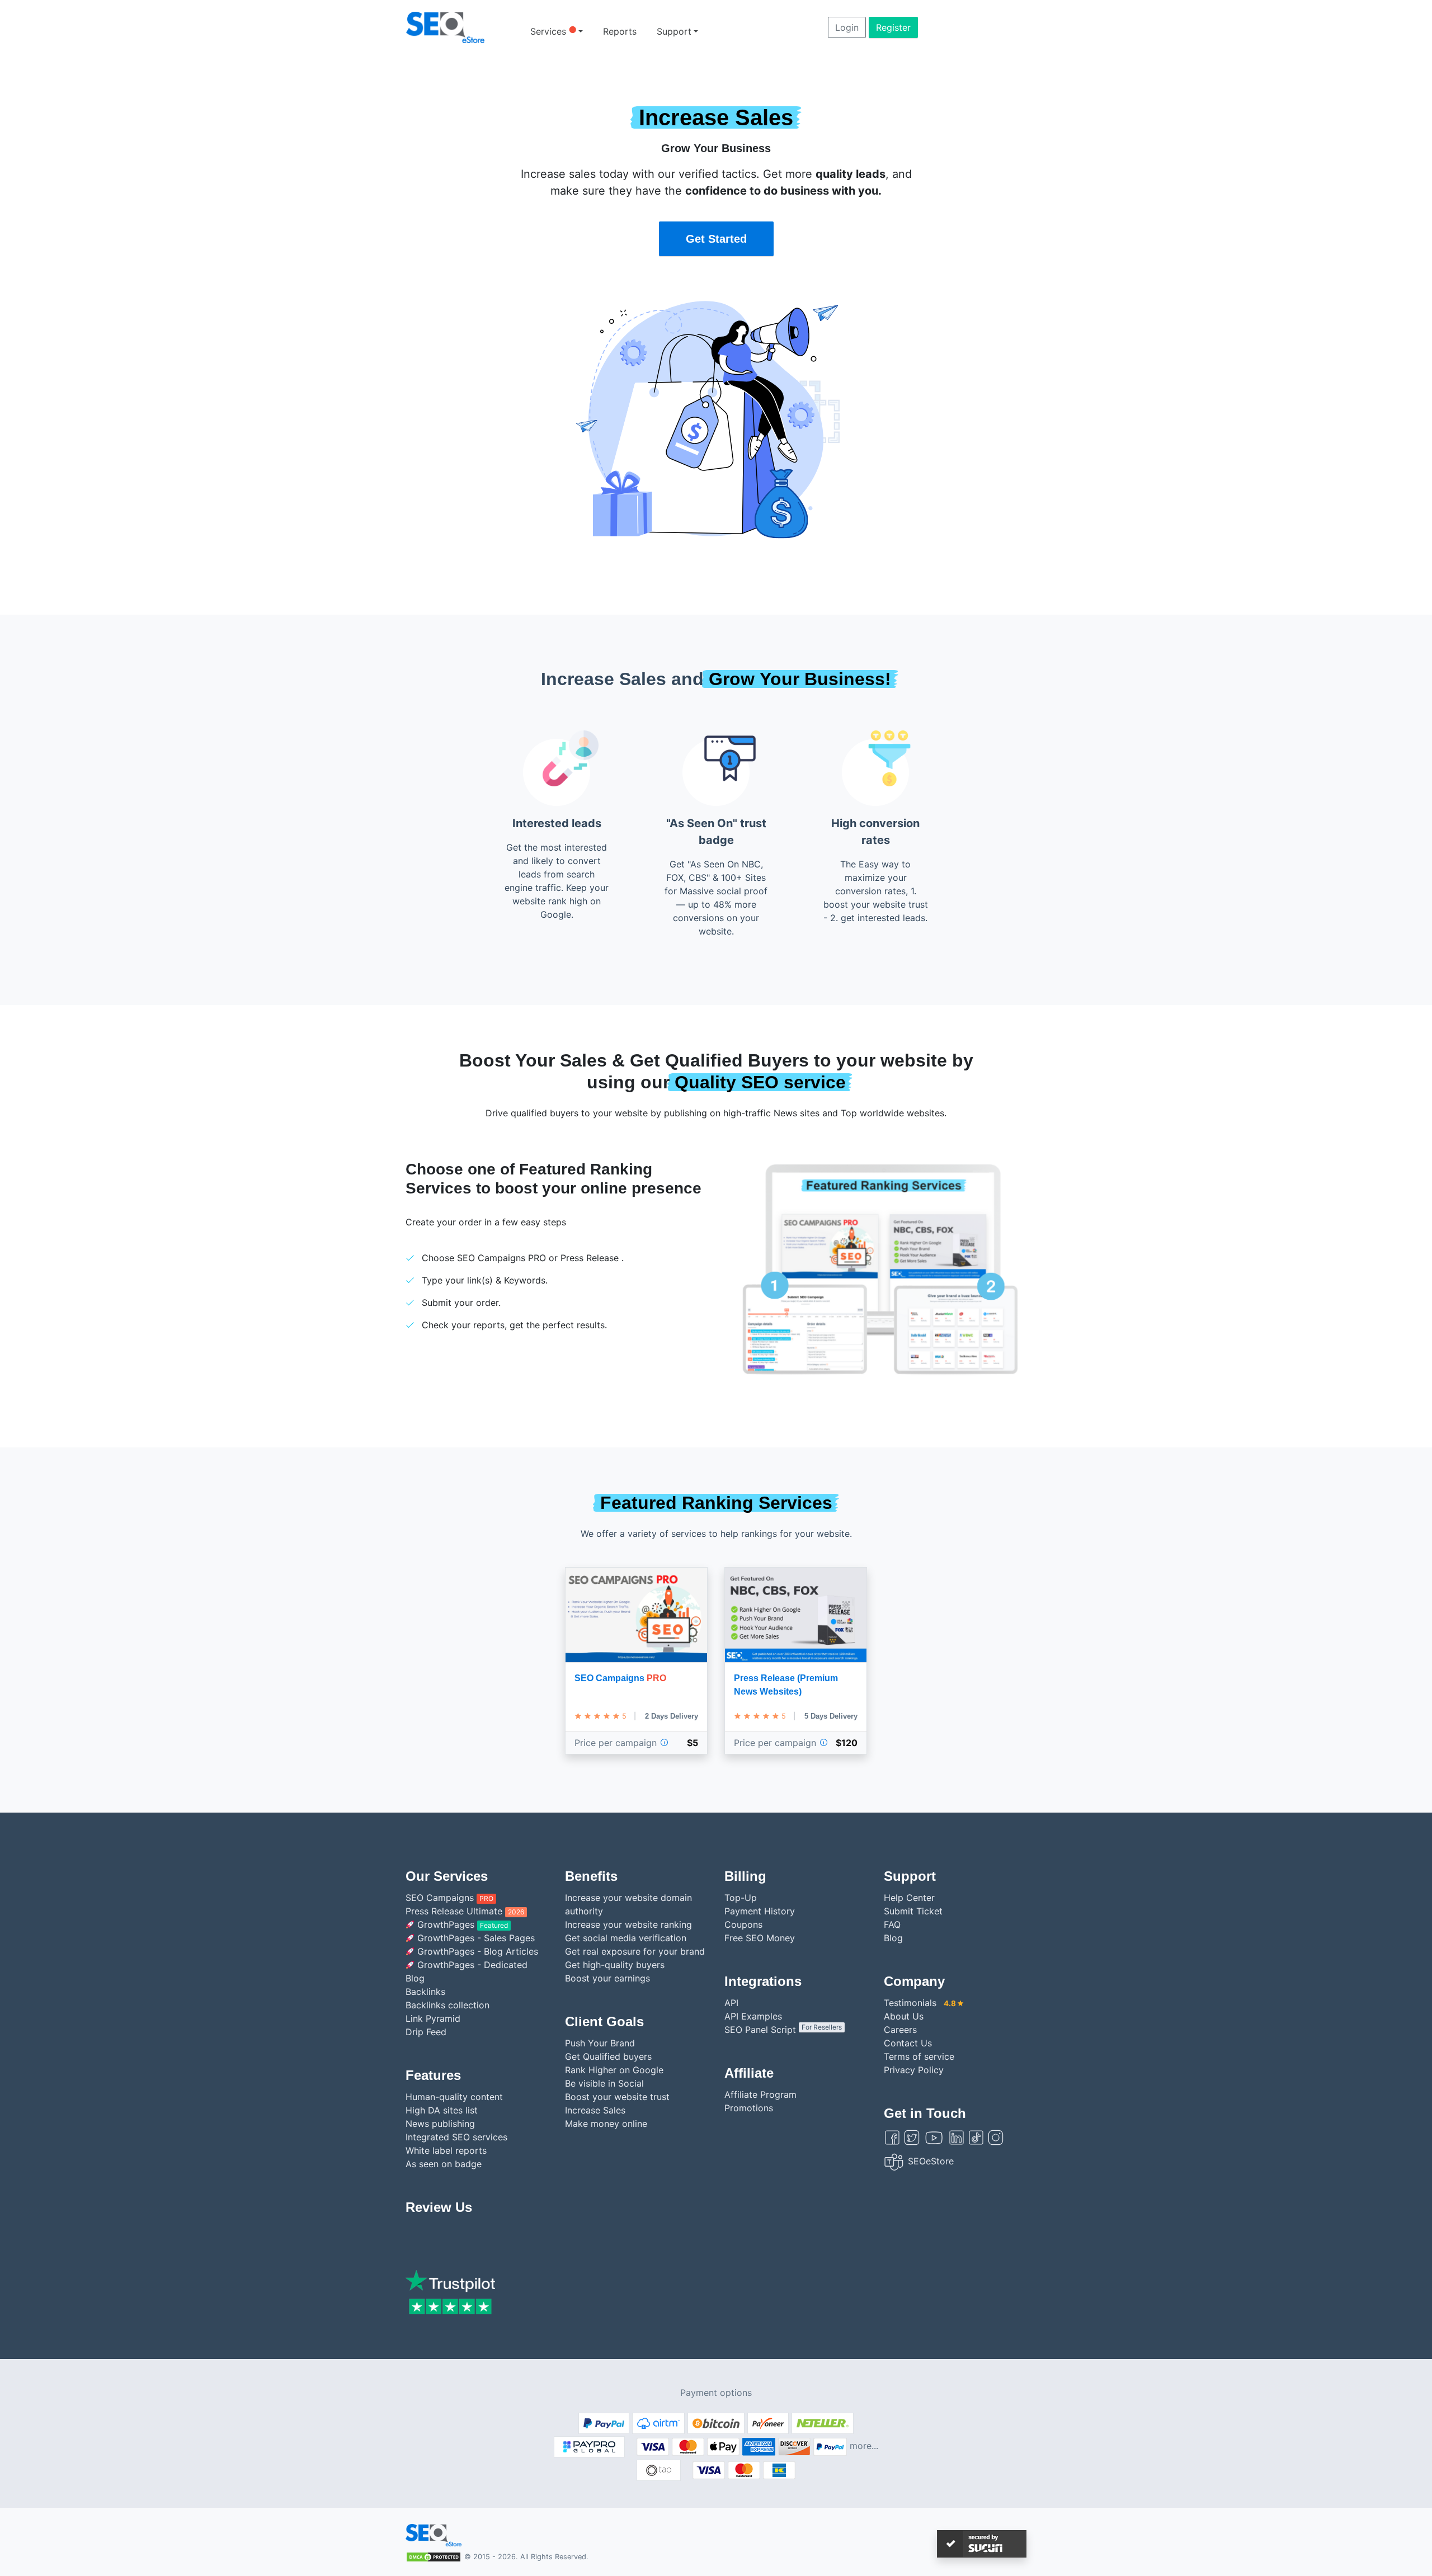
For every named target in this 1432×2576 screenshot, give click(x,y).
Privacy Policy (914, 2070)
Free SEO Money (760, 1938)
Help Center (909, 1898)
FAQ (892, 1924)
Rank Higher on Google (614, 2070)
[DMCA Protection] (434, 2556)
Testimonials (920, 2003)
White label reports (446, 2150)
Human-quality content (454, 2097)
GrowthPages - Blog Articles (476, 1951)
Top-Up (741, 1898)
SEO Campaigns (449, 1898)
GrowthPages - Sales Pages (475, 1938)
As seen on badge (444, 2164)
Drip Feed (426, 2032)
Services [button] (553, 31)
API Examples (753, 2016)
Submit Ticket (913, 1911)
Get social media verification (626, 1938)
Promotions (749, 2108)
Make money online (606, 2124)
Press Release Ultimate (465, 1911)
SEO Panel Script (783, 2030)
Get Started (716, 239)
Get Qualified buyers (608, 2056)
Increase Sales (595, 2110)
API (731, 2003)
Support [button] (674, 31)
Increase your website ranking (628, 1924)
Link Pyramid (433, 2018)
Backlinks (425, 1992)
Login (847, 27)
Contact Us (908, 2043)
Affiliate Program (760, 2094)
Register (893, 27)
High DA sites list (442, 2110)
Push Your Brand (600, 2043)
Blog (893, 1938)
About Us (904, 2016)
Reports (620, 31)
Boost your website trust (617, 2097)
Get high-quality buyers (615, 1965)
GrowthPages (461, 1924)
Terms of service (919, 2056)
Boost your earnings (607, 1978)
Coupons (743, 1924)
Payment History (760, 1911)
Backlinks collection (447, 2005)
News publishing (440, 2124)
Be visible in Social (604, 2083)
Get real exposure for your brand (635, 1951)
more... (864, 2446)
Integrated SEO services (456, 2137)
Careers (900, 2030)
